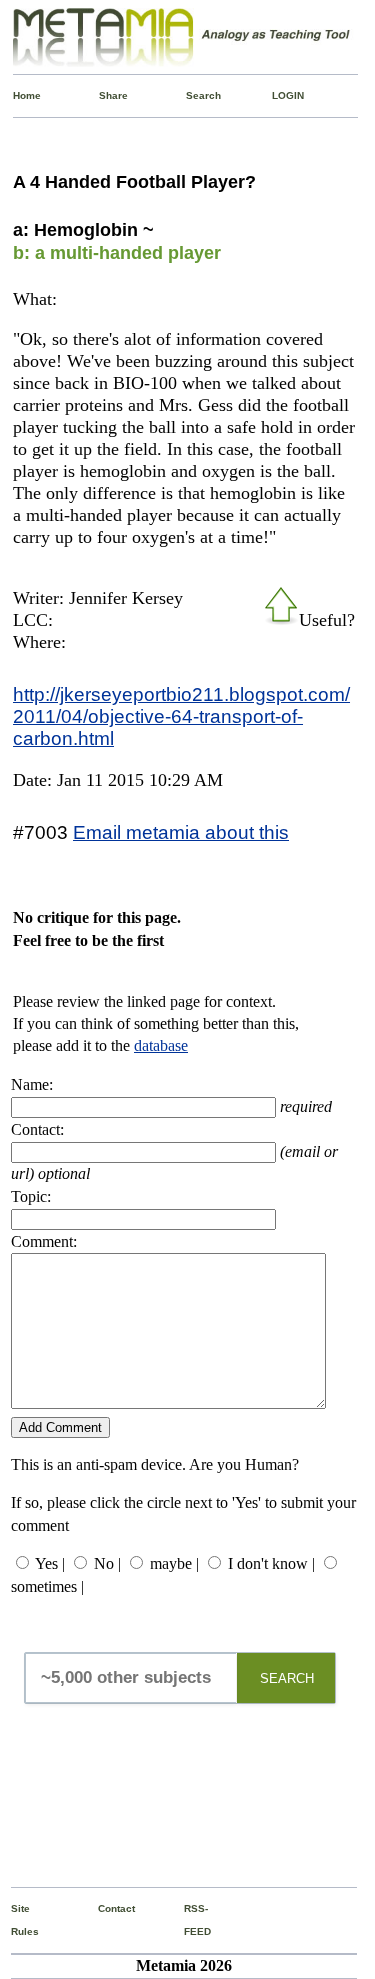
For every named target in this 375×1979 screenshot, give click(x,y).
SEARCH (287, 1678)
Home (17, 95)
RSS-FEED (188, 1919)
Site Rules (15, 1919)
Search (190, 95)
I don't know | (271, 1563)
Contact (102, 1908)
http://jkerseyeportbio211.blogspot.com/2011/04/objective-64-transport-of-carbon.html (181, 716)
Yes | (50, 1563)
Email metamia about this (181, 832)
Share (103, 95)
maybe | (174, 1563)
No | (107, 1563)
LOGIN (276, 95)
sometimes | (47, 1586)
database (161, 1045)
